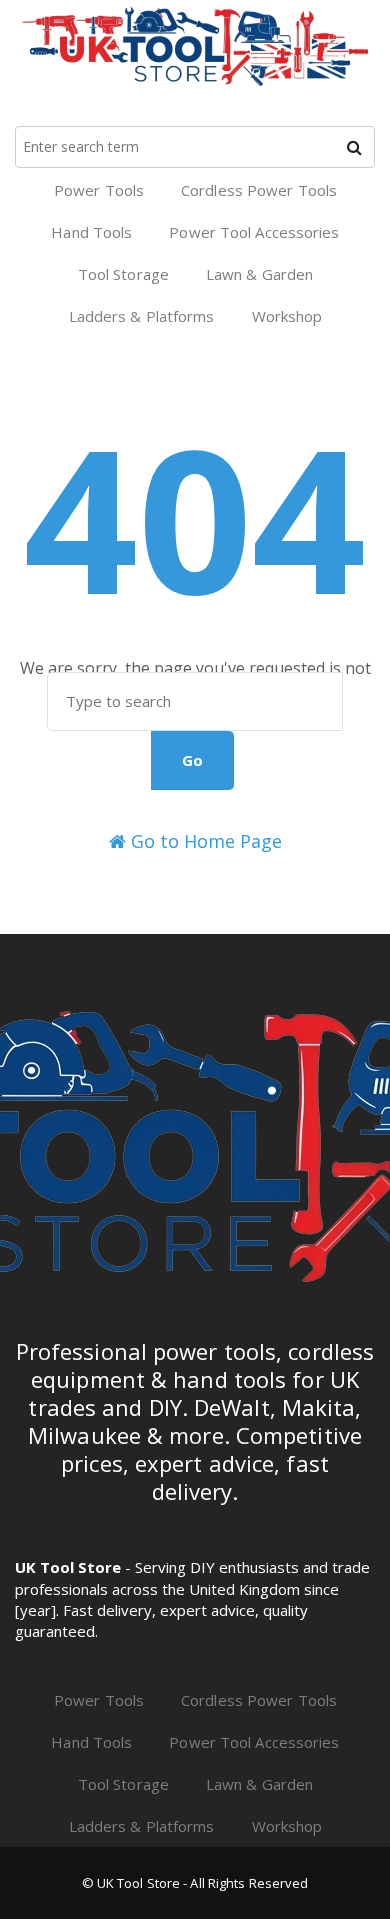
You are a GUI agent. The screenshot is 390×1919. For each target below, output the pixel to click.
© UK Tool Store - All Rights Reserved (195, 1883)
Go (192, 760)
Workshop (287, 316)
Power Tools (99, 190)
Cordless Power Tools (259, 190)
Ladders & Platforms (142, 316)
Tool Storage (123, 274)
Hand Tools (91, 232)
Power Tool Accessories (254, 232)
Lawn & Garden (259, 274)
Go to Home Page (204, 841)
